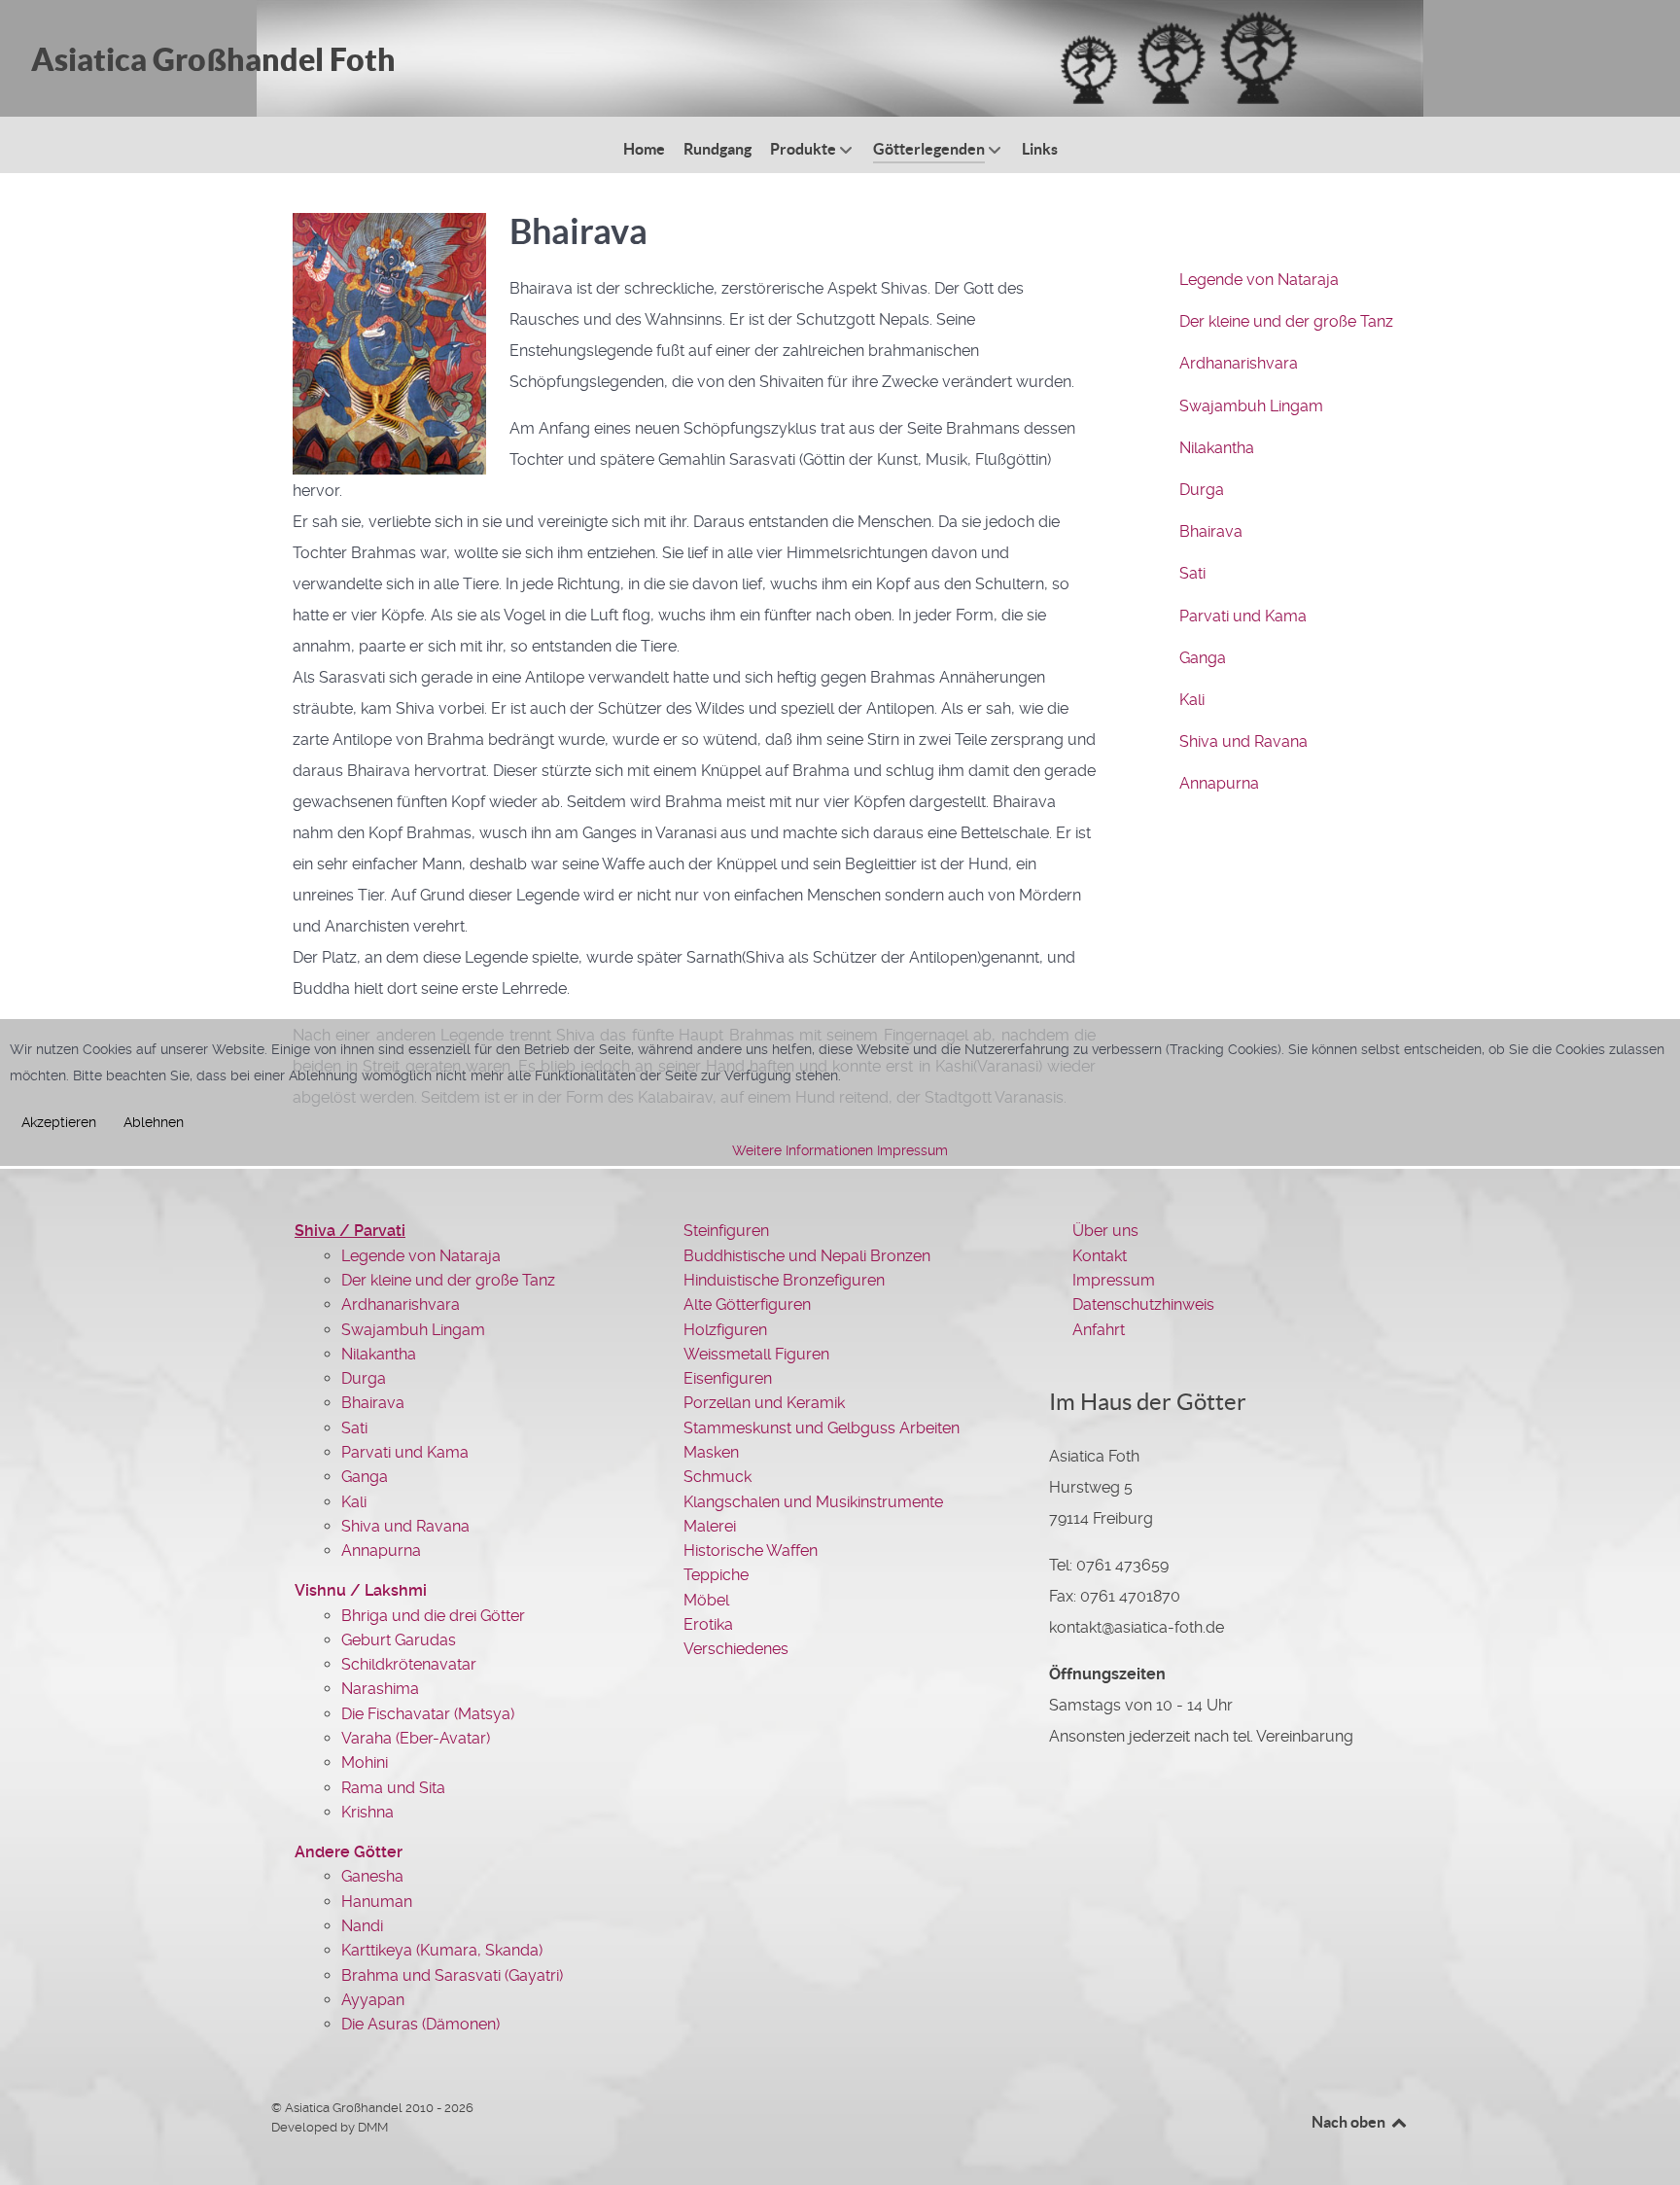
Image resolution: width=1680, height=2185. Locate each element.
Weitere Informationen (803, 1150)
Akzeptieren (59, 1122)
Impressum (912, 1150)
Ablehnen (154, 1122)
